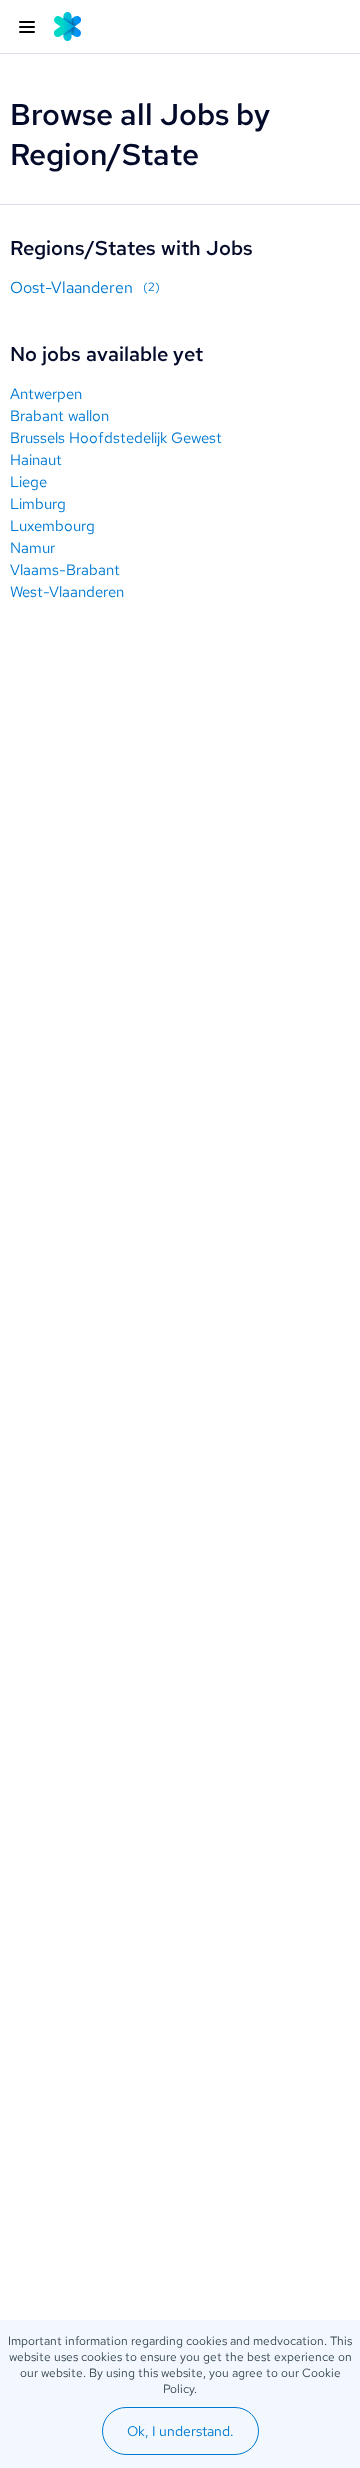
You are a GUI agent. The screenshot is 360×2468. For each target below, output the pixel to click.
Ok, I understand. (180, 2431)
